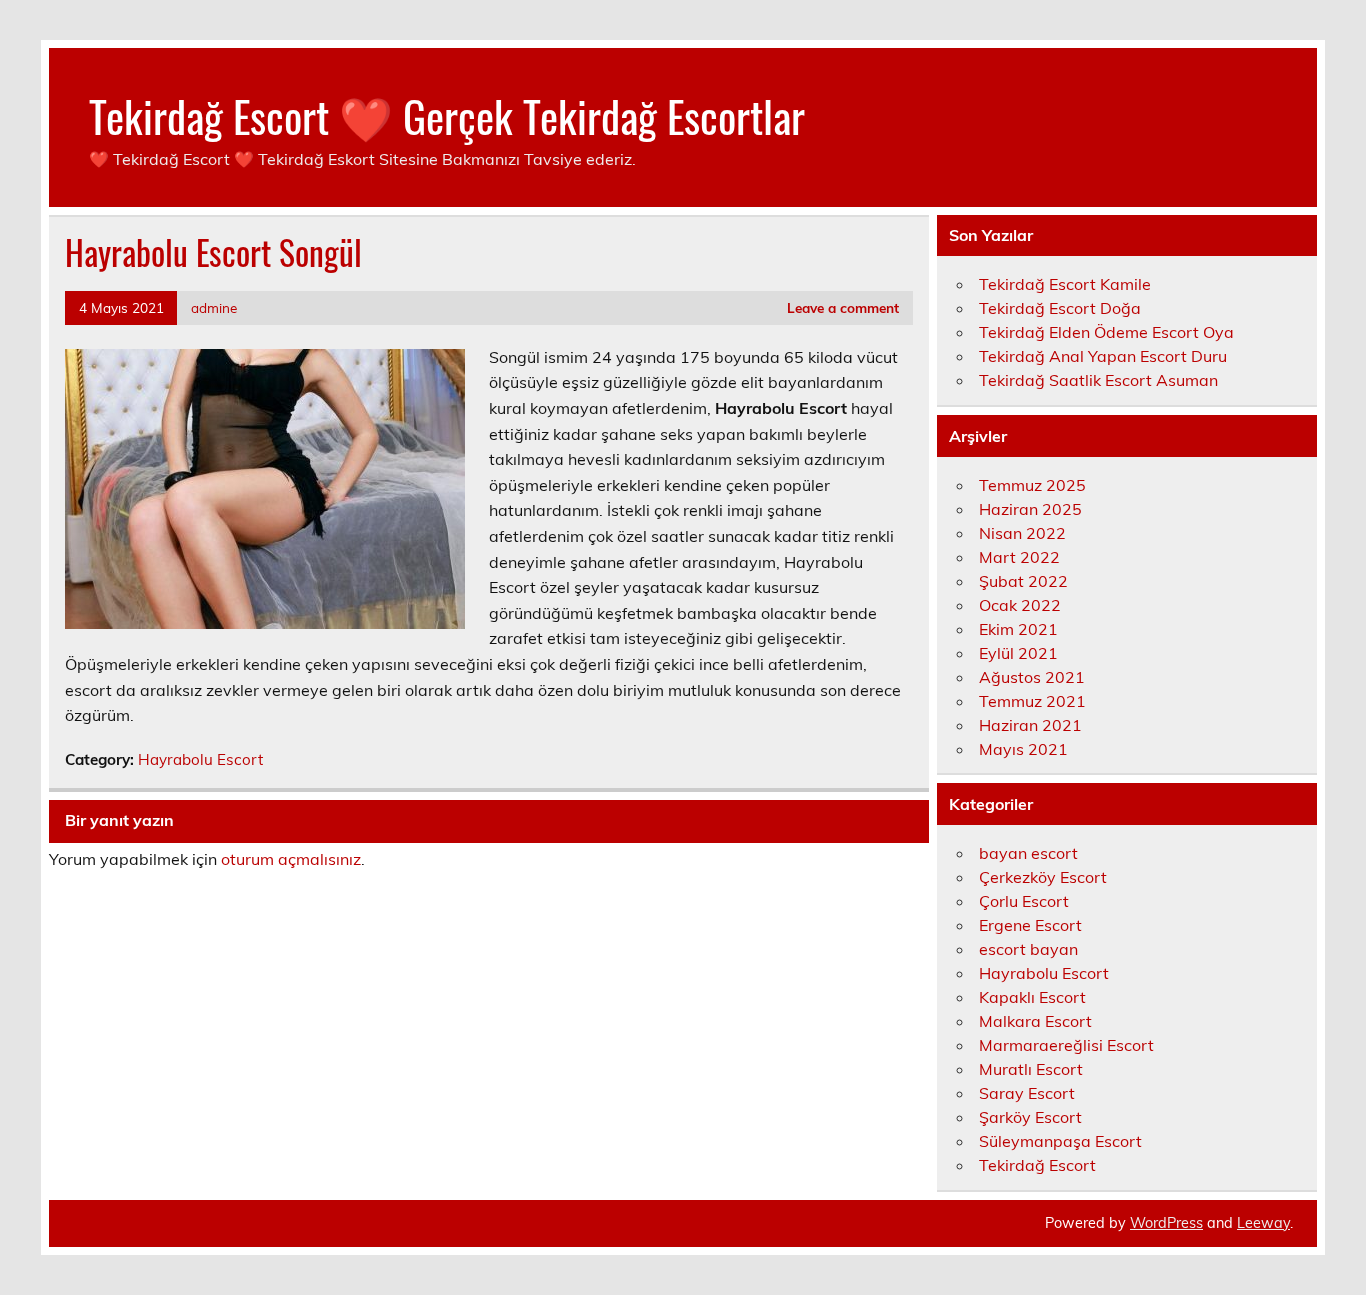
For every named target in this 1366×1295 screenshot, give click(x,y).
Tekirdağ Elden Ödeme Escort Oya (1106, 332)
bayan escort (1028, 853)
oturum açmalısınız (291, 859)
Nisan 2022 (1022, 533)
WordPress (1166, 1223)
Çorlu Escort (1024, 901)
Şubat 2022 (1023, 581)
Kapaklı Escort (1032, 997)
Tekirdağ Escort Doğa (1060, 308)
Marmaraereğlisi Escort (1066, 1045)
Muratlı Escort (1031, 1069)
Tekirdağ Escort (1037, 1165)
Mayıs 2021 (1023, 749)
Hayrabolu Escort (200, 759)
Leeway (1263, 1223)
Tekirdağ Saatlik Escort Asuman (1098, 380)
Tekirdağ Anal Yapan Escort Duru (1103, 356)
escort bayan (1028, 949)
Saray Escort (1027, 1093)
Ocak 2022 (1020, 605)
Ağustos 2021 (1032, 677)
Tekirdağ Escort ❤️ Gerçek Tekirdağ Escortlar (447, 115)
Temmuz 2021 (1032, 701)
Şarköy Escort (1030, 1117)
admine (214, 307)
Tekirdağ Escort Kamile (1065, 284)
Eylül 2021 (1018, 653)
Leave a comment (843, 307)
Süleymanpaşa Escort (1060, 1141)
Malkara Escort (1035, 1021)
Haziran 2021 (1030, 725)
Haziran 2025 (1030, 509)
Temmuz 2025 (1032, 485)
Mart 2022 (1019, 557)
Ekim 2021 (1018, 629)
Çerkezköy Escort (1043, 877)
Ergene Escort (1030, 925)
